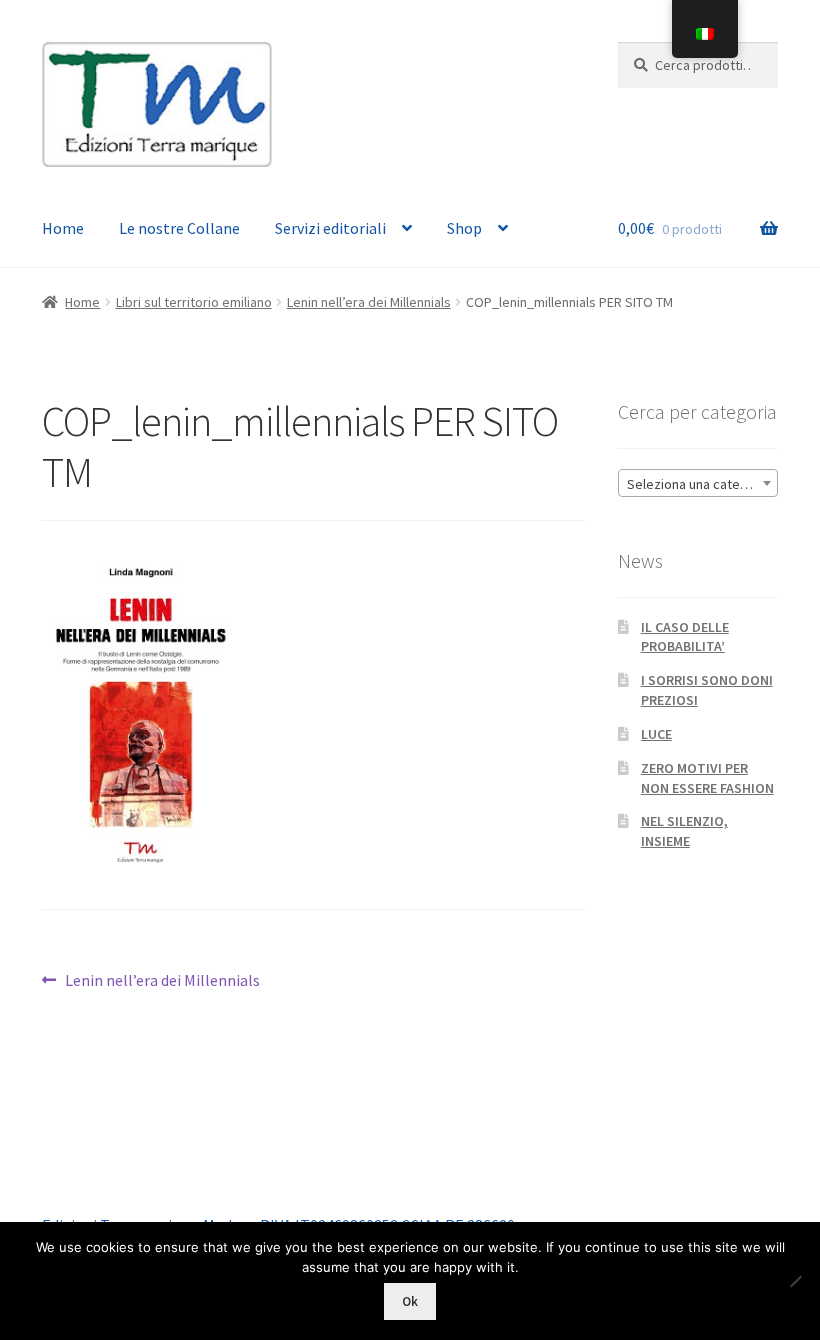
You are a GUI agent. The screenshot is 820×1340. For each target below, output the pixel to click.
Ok (410, 1301)
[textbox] (698, 484)
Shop (464, 228)
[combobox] (698, 483)
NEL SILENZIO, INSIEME (684, 831)
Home (63, 228)
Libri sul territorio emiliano (194, 302)
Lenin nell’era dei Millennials (369, 302)
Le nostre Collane (179, 228)
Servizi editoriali (330, 228)
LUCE (656, 734)
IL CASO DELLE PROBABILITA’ (685, 637)
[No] (795, 1281)
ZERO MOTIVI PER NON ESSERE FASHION (707, 778)
